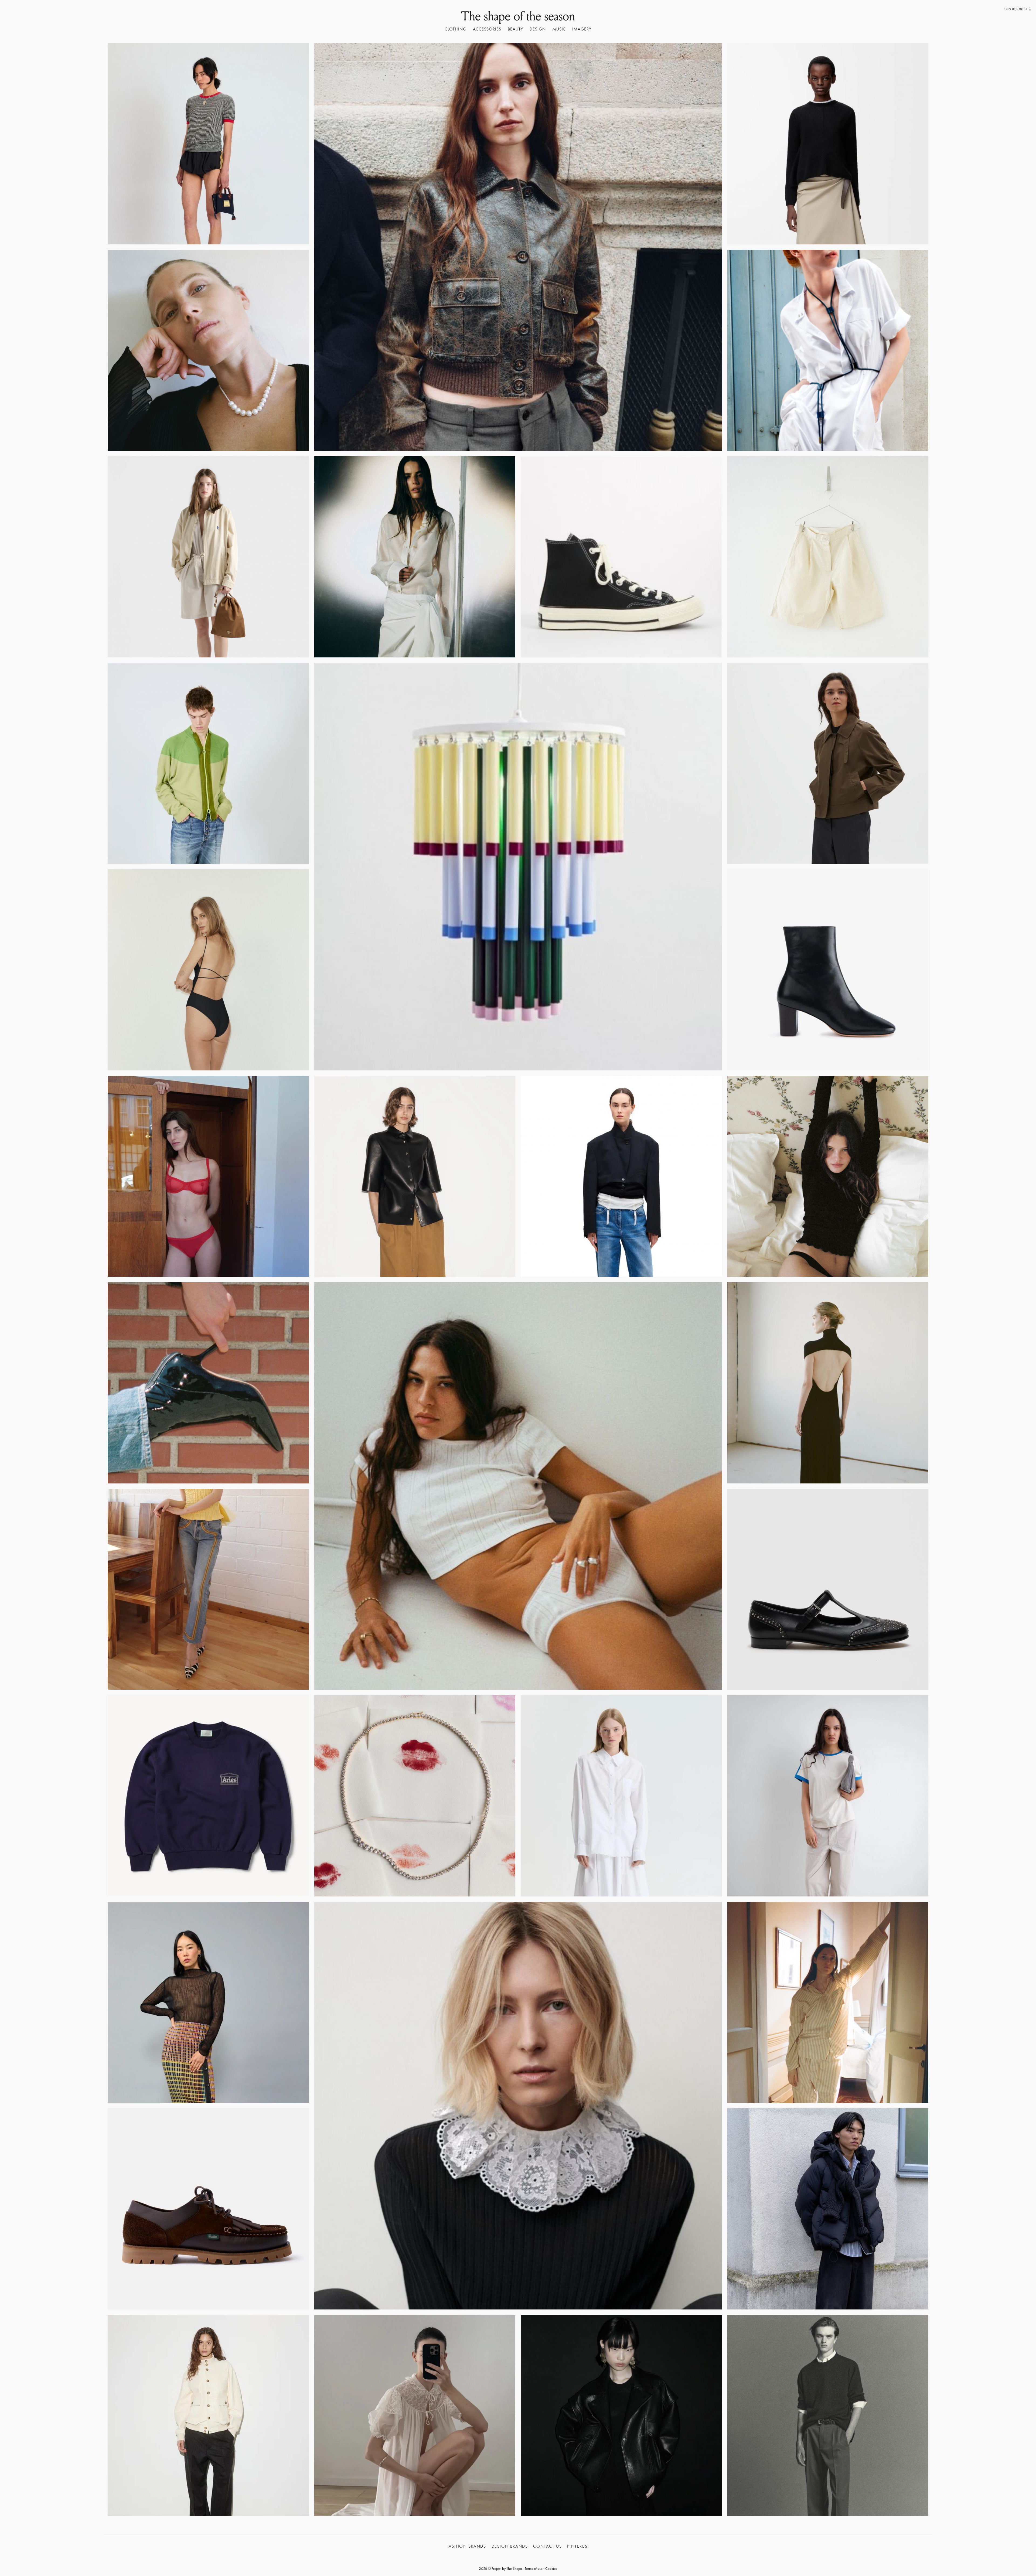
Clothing (456, 29)
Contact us (547, 2546)
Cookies (551, 2568)
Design (538, 29)
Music (559, 29)
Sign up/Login (1015, 9)
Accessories (487, 29)
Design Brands (510, 2546)
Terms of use (534, 2568)
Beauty (515, 29)
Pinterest (578, 2546)
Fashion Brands (466, 2546)
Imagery (582, 29)
